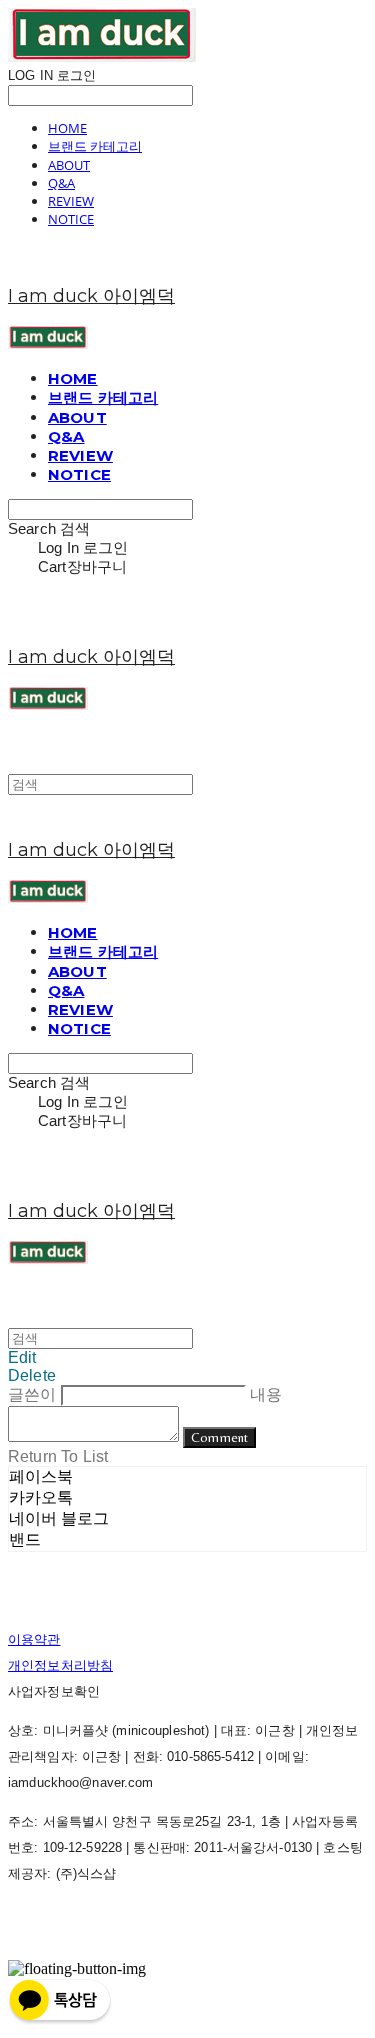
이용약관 (34, 1639)
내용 (266, 1394)
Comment (219, 1437)
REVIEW (71, 201)
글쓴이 (32, 1394)
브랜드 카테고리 (95, 146)
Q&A (61, 183)
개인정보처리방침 (60, 1665)
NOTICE (71, 219)
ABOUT (69, 165)
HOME (67, 128)
